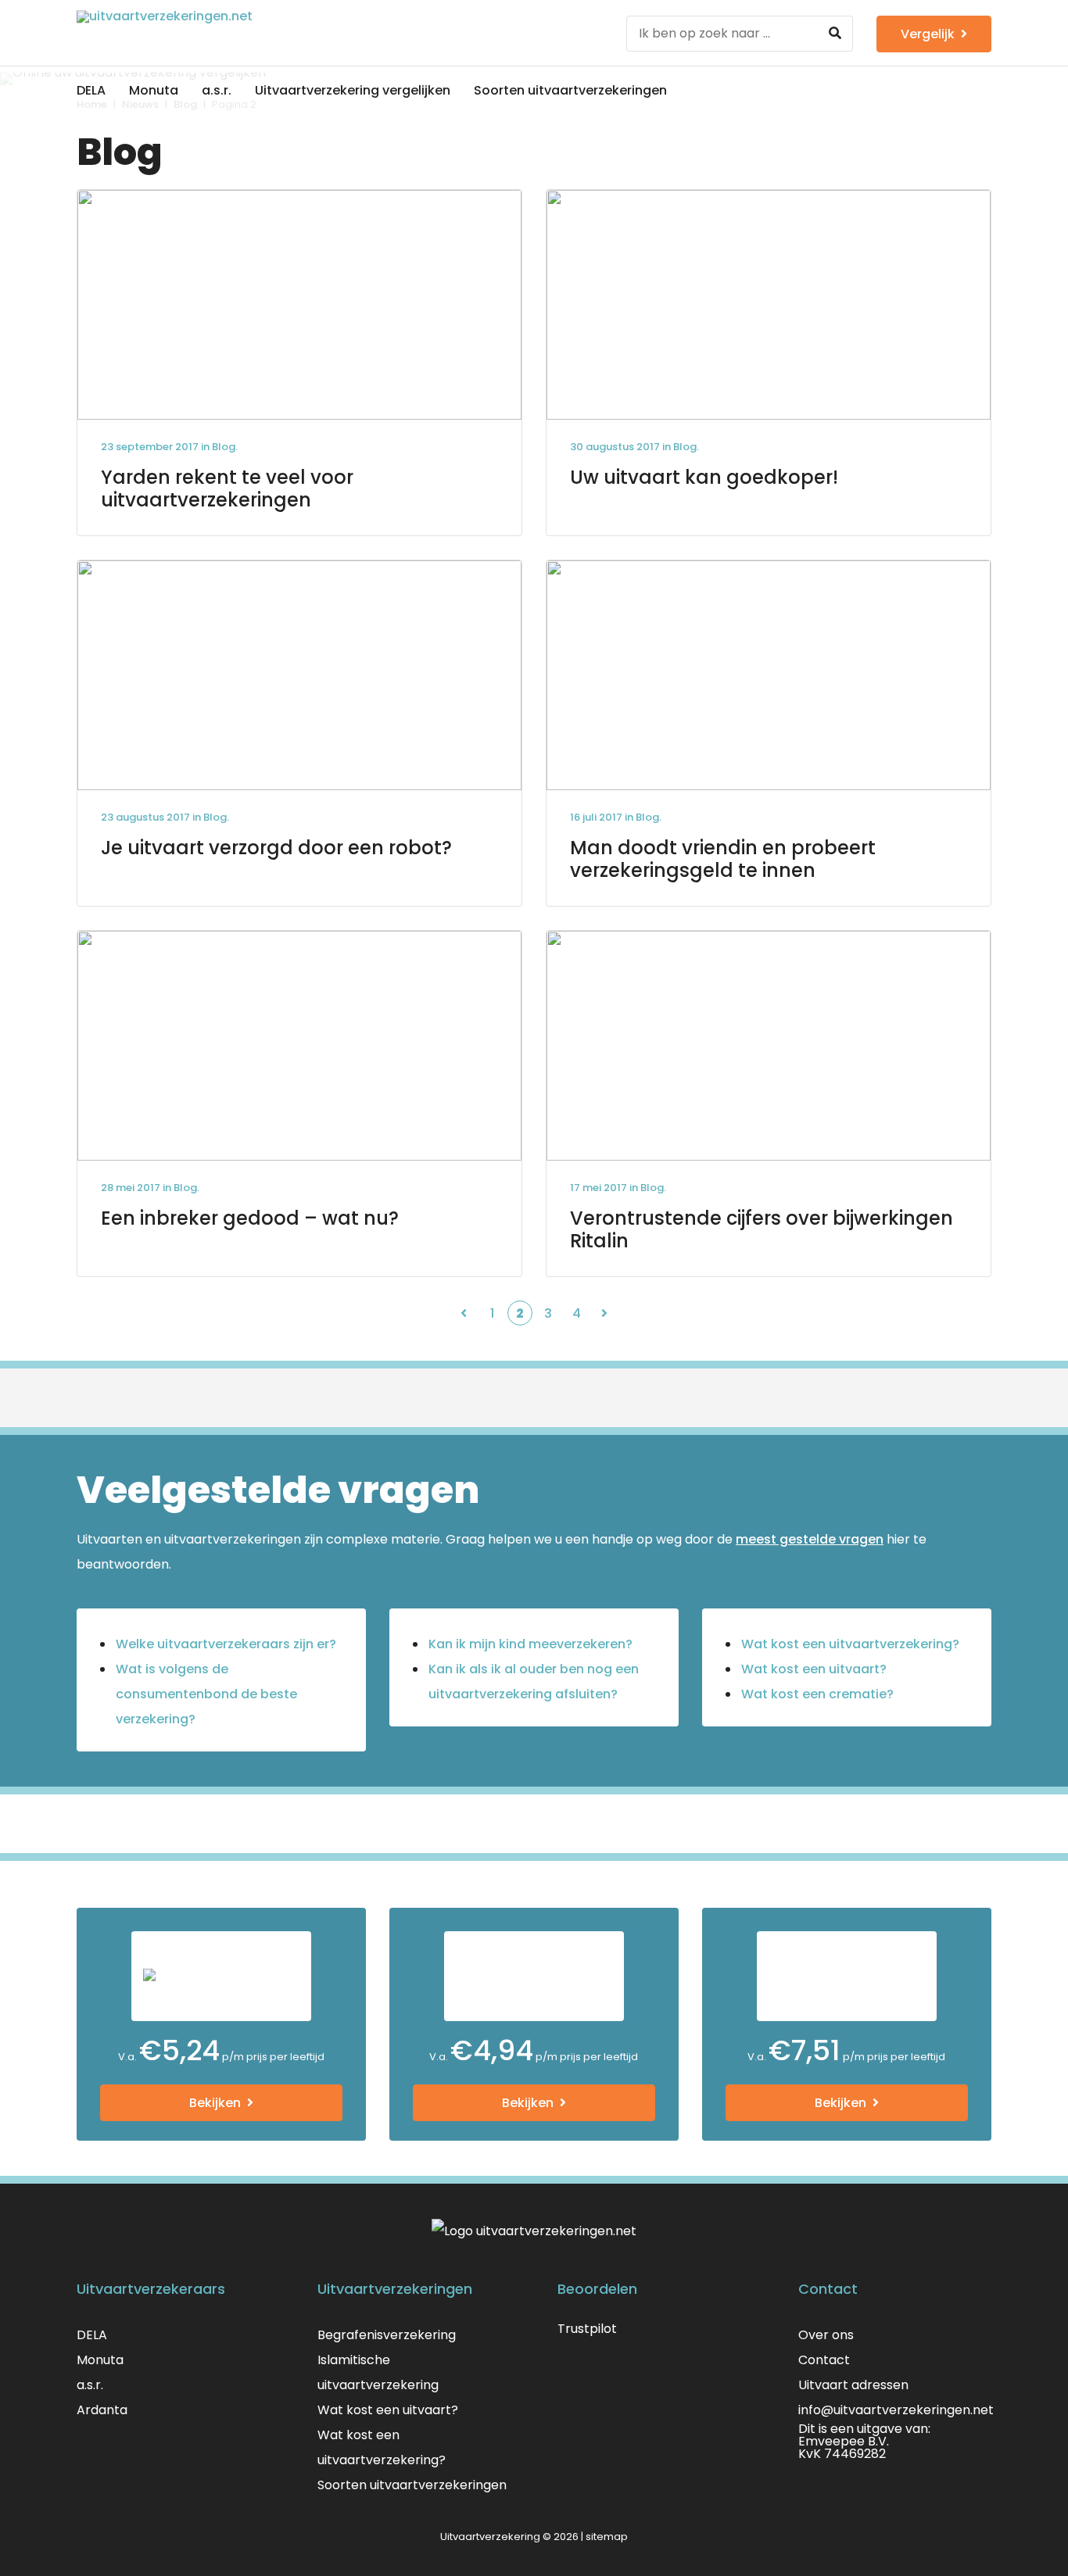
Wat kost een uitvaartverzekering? (850, 1644)
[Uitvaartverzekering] (220, 33)
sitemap (607, 2537)
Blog (224, 447)
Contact (824, 2360)
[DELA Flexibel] (534, 1976)
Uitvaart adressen (853, 2385)
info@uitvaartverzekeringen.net (896, 2410)
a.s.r (89, 2385)
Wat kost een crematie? (817, 1694)
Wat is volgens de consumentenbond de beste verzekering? (206, 1694)
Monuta (154, 90)
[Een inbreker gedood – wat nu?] (299, 1104)
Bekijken (215, 2103)
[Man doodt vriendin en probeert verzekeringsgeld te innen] (769, 733)
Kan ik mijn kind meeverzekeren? (530, 1644)
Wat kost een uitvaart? (814, 1669)
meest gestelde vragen (810, 1539)
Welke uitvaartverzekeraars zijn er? (226, 1644)
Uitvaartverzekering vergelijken (353, 90)
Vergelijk (928, 34)
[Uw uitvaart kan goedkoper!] (769, 363)
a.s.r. (217, 90)
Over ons (826, 2335)
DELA (91, 90)
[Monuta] (221, 1976)
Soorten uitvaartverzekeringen (570, 90)
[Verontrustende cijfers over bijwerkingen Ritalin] (769, 1104)
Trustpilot (587, 2329)
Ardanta (102, 2410)
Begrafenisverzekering (387, 2335)
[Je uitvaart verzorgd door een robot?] (299, 733)
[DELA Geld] (847, 1976)
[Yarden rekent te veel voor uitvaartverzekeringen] (299, 363)
